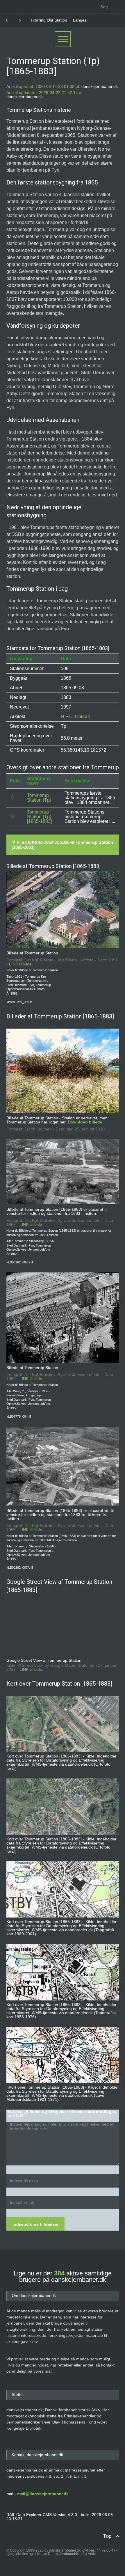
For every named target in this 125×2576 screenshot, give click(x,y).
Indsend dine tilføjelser (35, 2224)
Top (107, 2536)
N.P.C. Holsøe (75, 717)
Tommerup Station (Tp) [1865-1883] (39, 817)
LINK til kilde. (21, 964)
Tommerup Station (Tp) (39, 798)
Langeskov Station (48, 20)
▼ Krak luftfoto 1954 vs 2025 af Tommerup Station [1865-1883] (62, 845)
